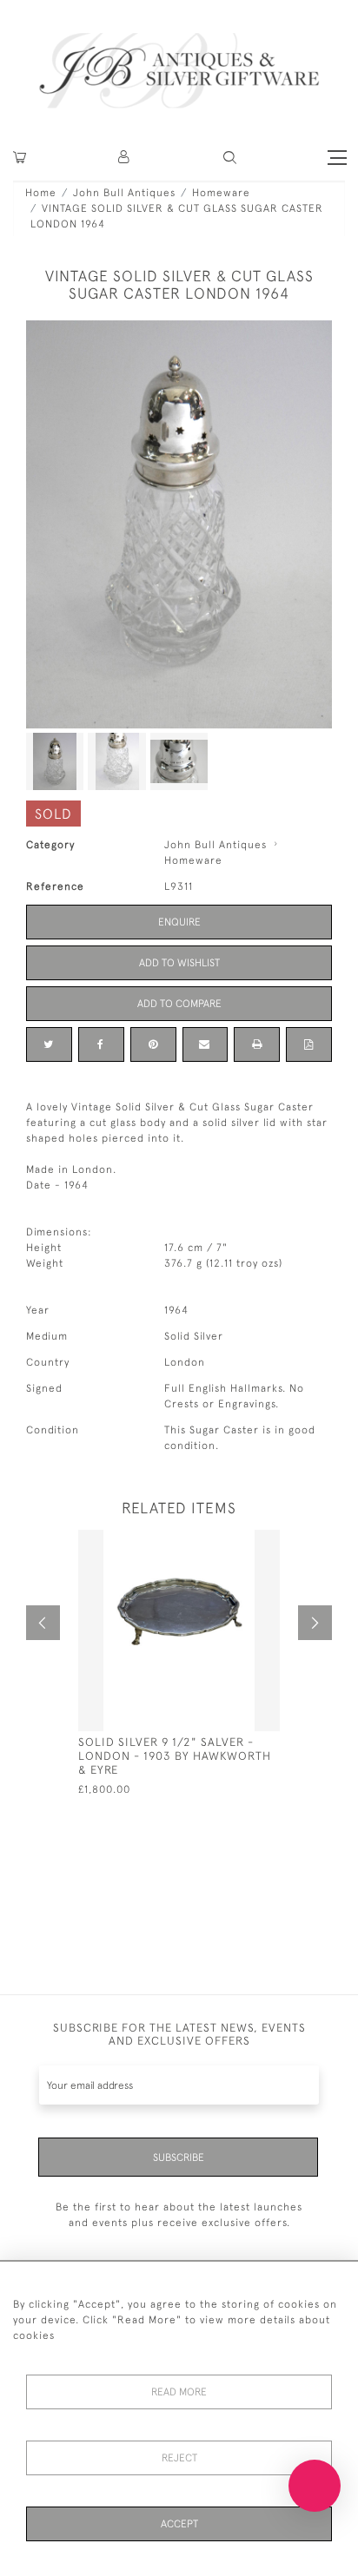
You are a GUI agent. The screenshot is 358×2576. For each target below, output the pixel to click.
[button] (125, 158)
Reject (179, 2458)
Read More (179, 2392)
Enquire (179, 922)
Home (41, 193)
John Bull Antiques (124, 193)
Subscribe (179, 2158)
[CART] (20, 158)
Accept (179, 2524)
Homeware (221, 193)
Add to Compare (179, 1004)
